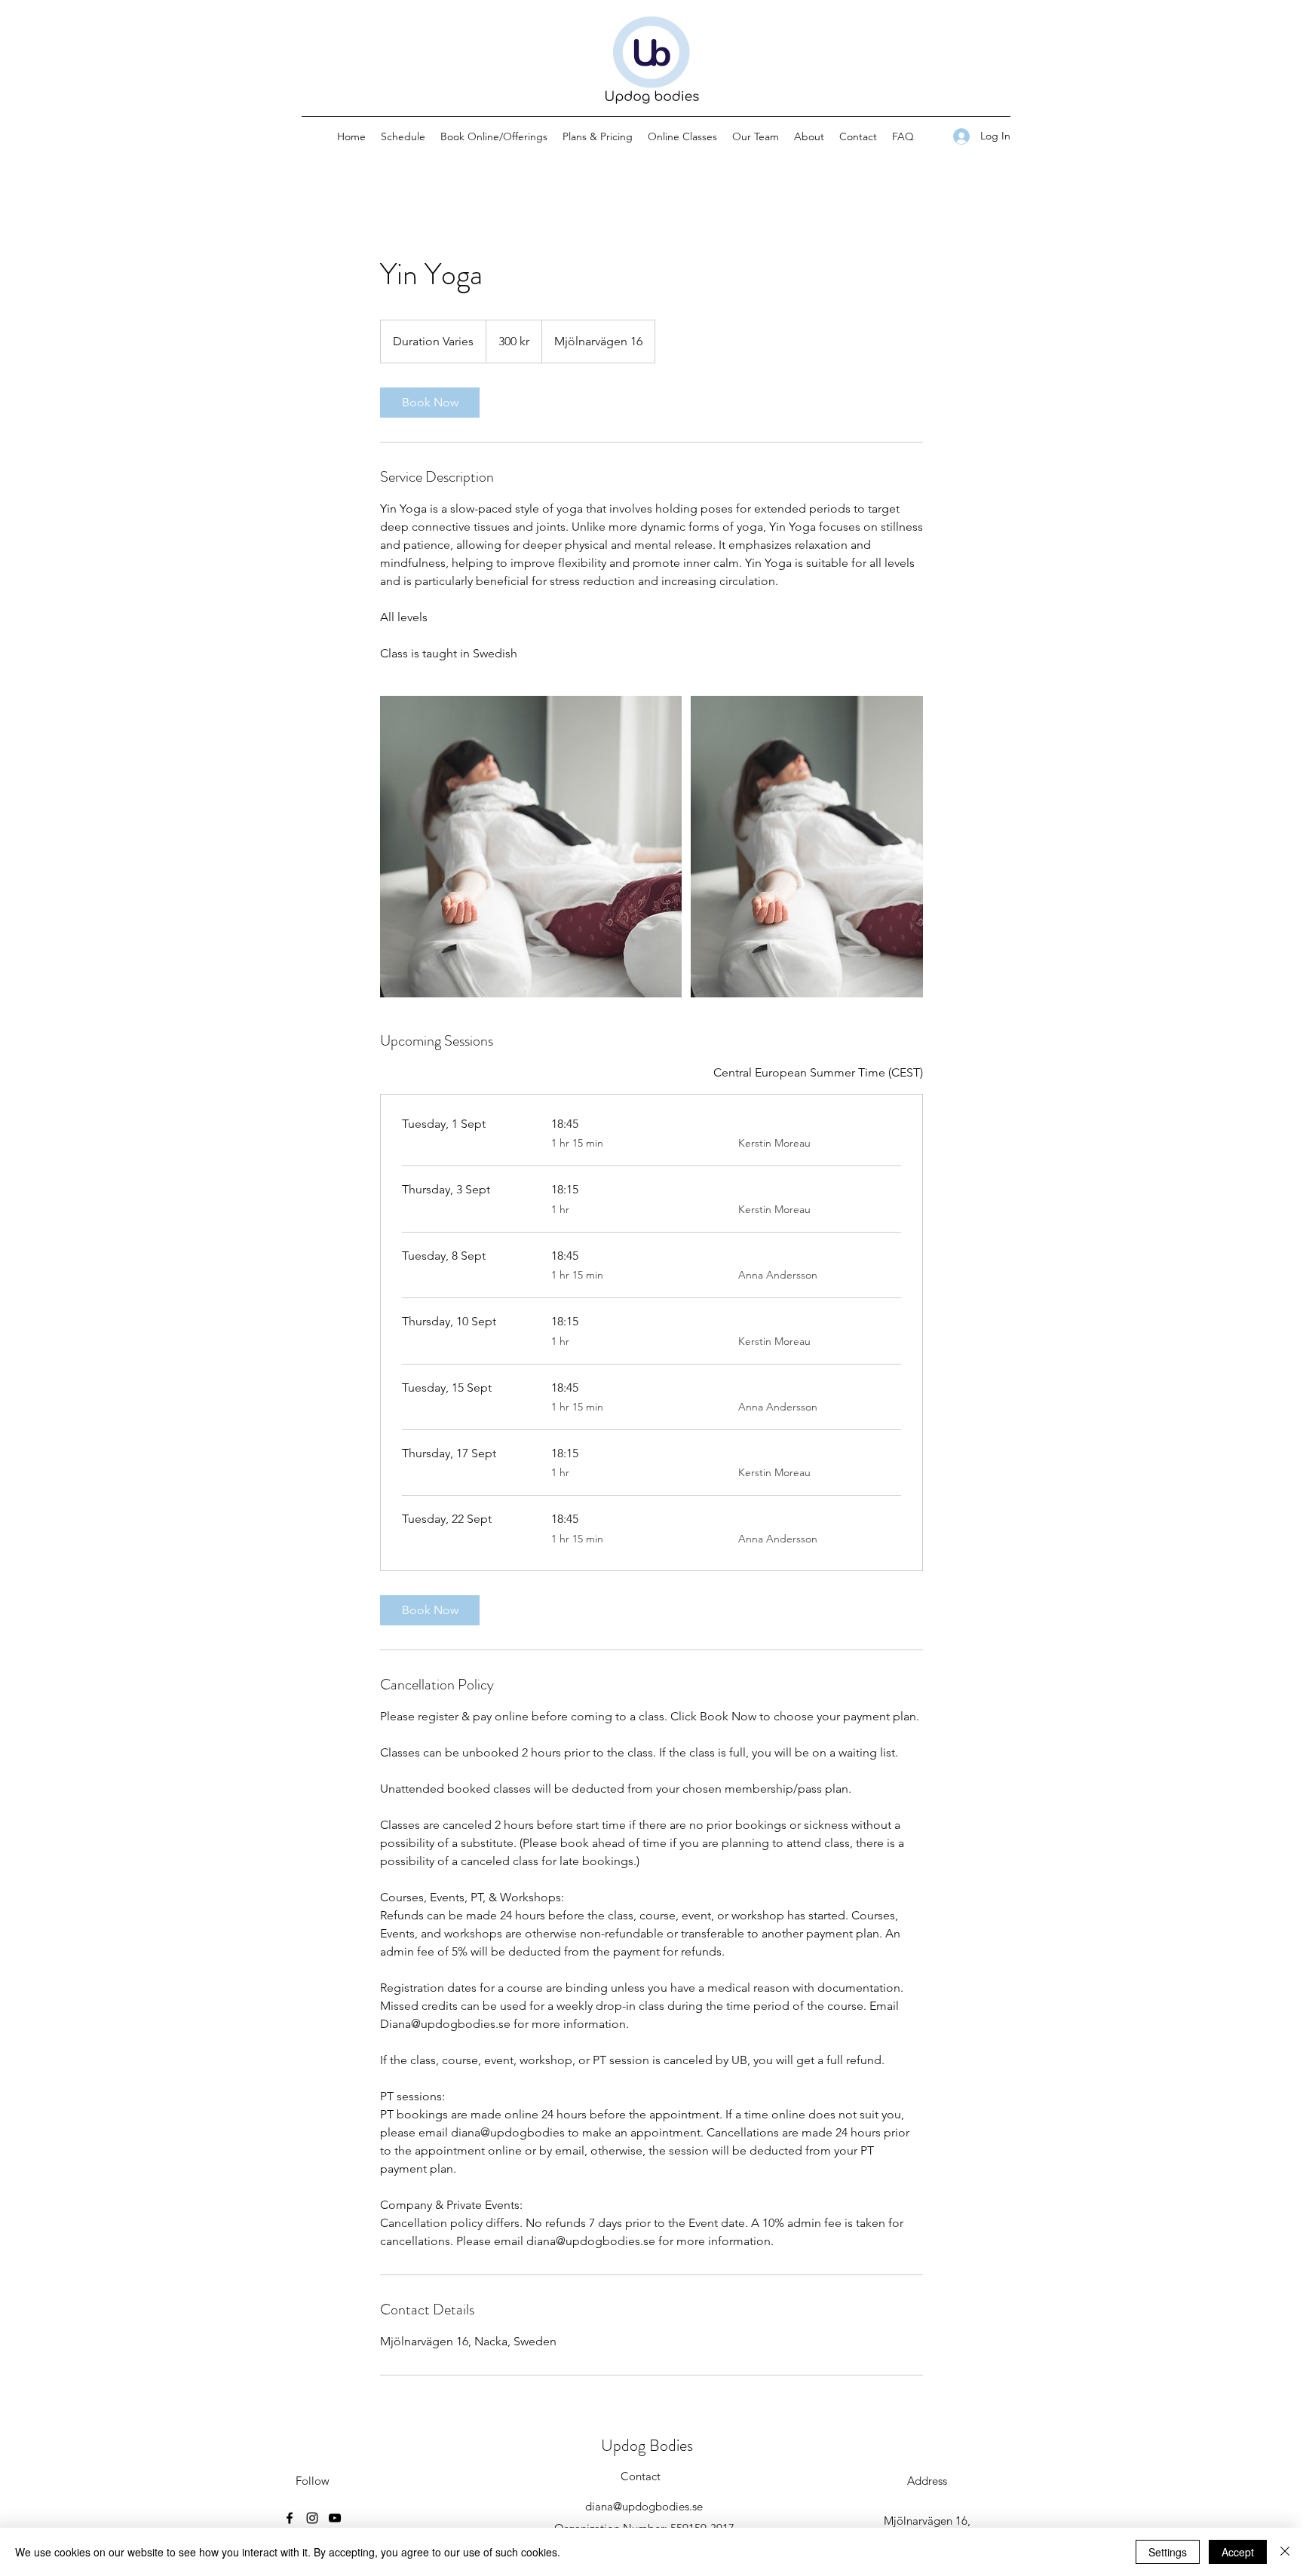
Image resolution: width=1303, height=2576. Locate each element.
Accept (1238, 2552)
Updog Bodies (647, 2445)
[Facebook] (290, 2518)
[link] (430, 403)
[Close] (1285, 2552)
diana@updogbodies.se (644, 2506)
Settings (1168, 2552)
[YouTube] (335, 2518)
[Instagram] (312, 2518)
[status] (818, 1073)
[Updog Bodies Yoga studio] (531, 847)
